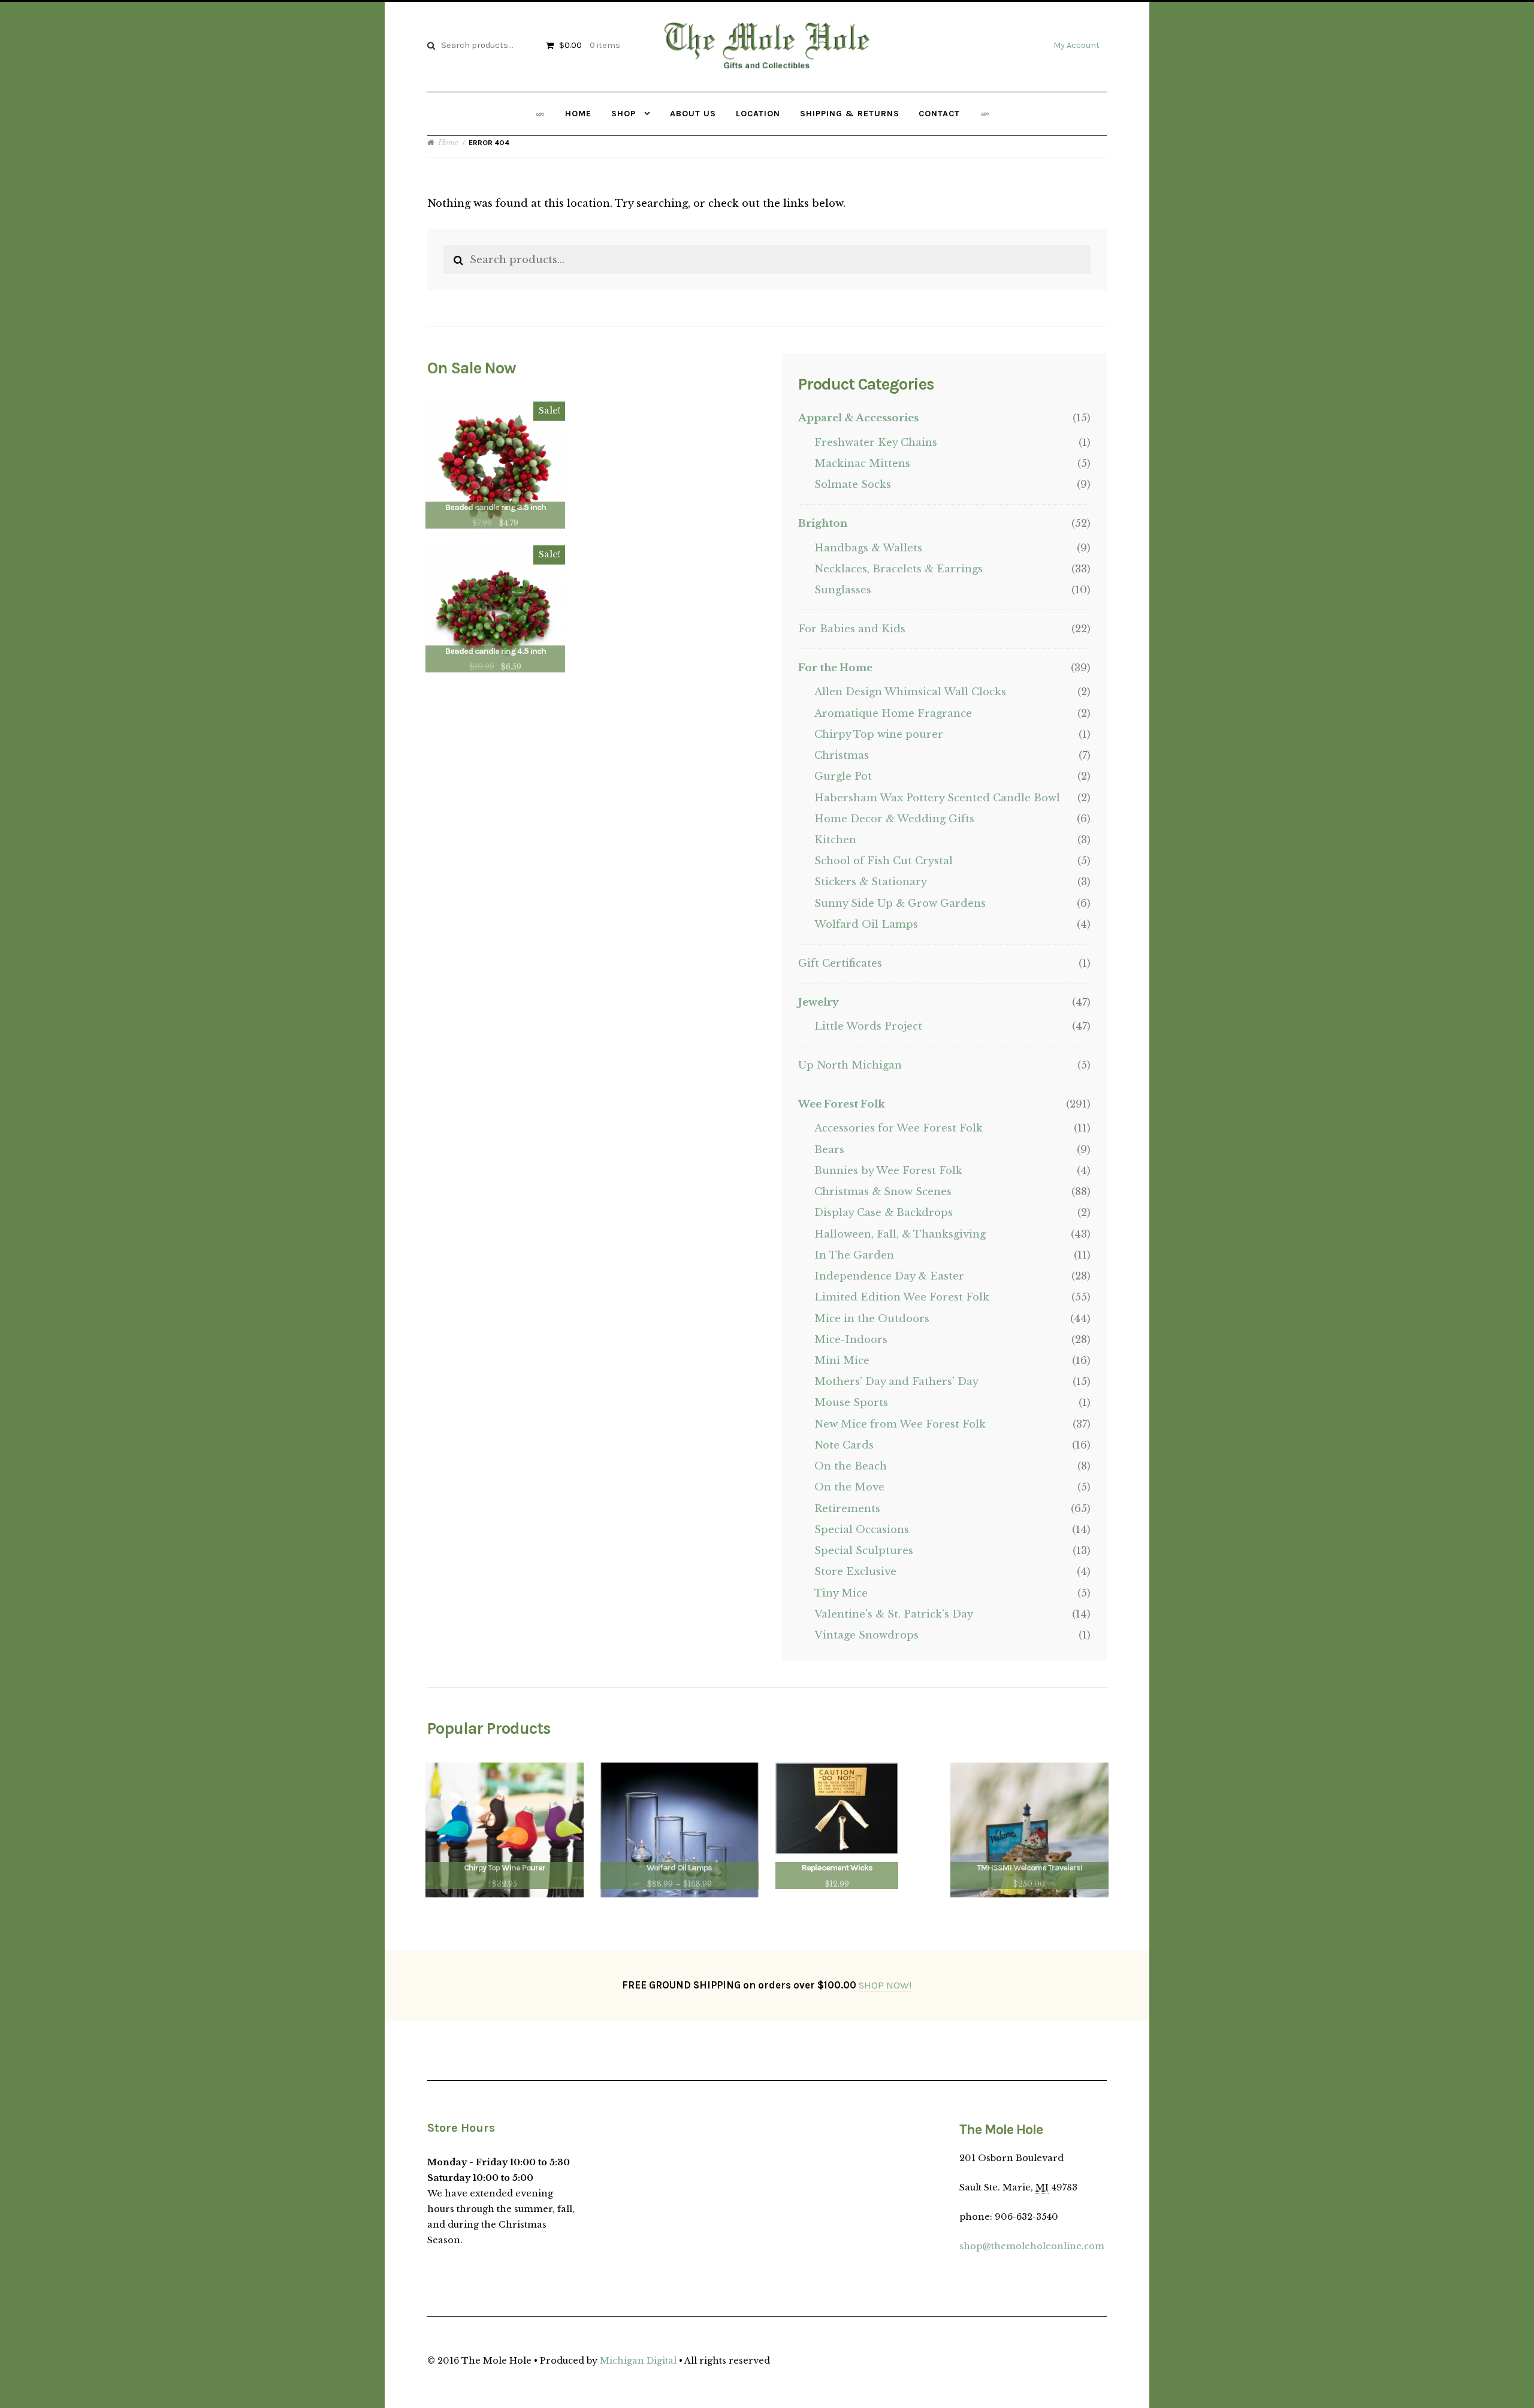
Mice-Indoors (851, 1340)
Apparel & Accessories (858, 418)
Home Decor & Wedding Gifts (894, 819)
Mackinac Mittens (862, 464)
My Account (1076, 45)
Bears (829, 1150)
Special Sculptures (864, 1551)
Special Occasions (862, 1530)
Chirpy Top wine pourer (879, 734)
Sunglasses (843, 590)
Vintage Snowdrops (866, 1635)
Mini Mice (842, 1361)
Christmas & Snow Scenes (883, 1192)
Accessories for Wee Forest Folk (899, 1128)
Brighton (823, 523)
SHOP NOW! (885, 1985)
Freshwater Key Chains (876, 443)
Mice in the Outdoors (872, 1319)
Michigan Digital (638, 2361)
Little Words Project (868, 1026)
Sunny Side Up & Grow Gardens (900, 903)
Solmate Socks (853, 485)
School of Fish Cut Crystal (884, 861)
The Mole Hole (767, 68)
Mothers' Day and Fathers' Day (896, 1382)
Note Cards (844, 1445)
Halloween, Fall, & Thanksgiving (900, 1234)
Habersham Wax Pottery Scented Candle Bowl (937, 798)
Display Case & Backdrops (884, 1213)
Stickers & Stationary (871, 882)
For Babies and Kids (852, 629)
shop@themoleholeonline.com (1032, 2246)
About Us (693, 114)
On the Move (849, 1487)
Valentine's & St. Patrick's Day (894, 1614)
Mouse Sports (851, 1403)
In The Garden (854, 1255)
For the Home (835, 668)
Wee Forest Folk (842, 1104)
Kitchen (835, 840)
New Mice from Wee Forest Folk (900, 1424)
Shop (623, 114)
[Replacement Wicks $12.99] (837, 1809)
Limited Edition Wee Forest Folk (902, 1297)
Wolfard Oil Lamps (866, 924)
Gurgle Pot (843, 776)
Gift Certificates (840, 963)
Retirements (847, 1509)
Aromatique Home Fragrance (893, 713)
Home (578, 114)
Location (758, 114)
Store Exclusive (855, 1572)
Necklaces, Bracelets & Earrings (899, 569)
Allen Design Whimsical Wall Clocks (910, 692)
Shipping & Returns (850, 114)
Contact (939, 114)
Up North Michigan (850, 1065)
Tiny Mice (841, 1593)
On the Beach (851, 1466)
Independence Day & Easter (889, 1276)
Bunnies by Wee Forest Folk (888, 1171)
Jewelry (819, 1002)
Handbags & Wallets (868, 548)
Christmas (842, 755)
